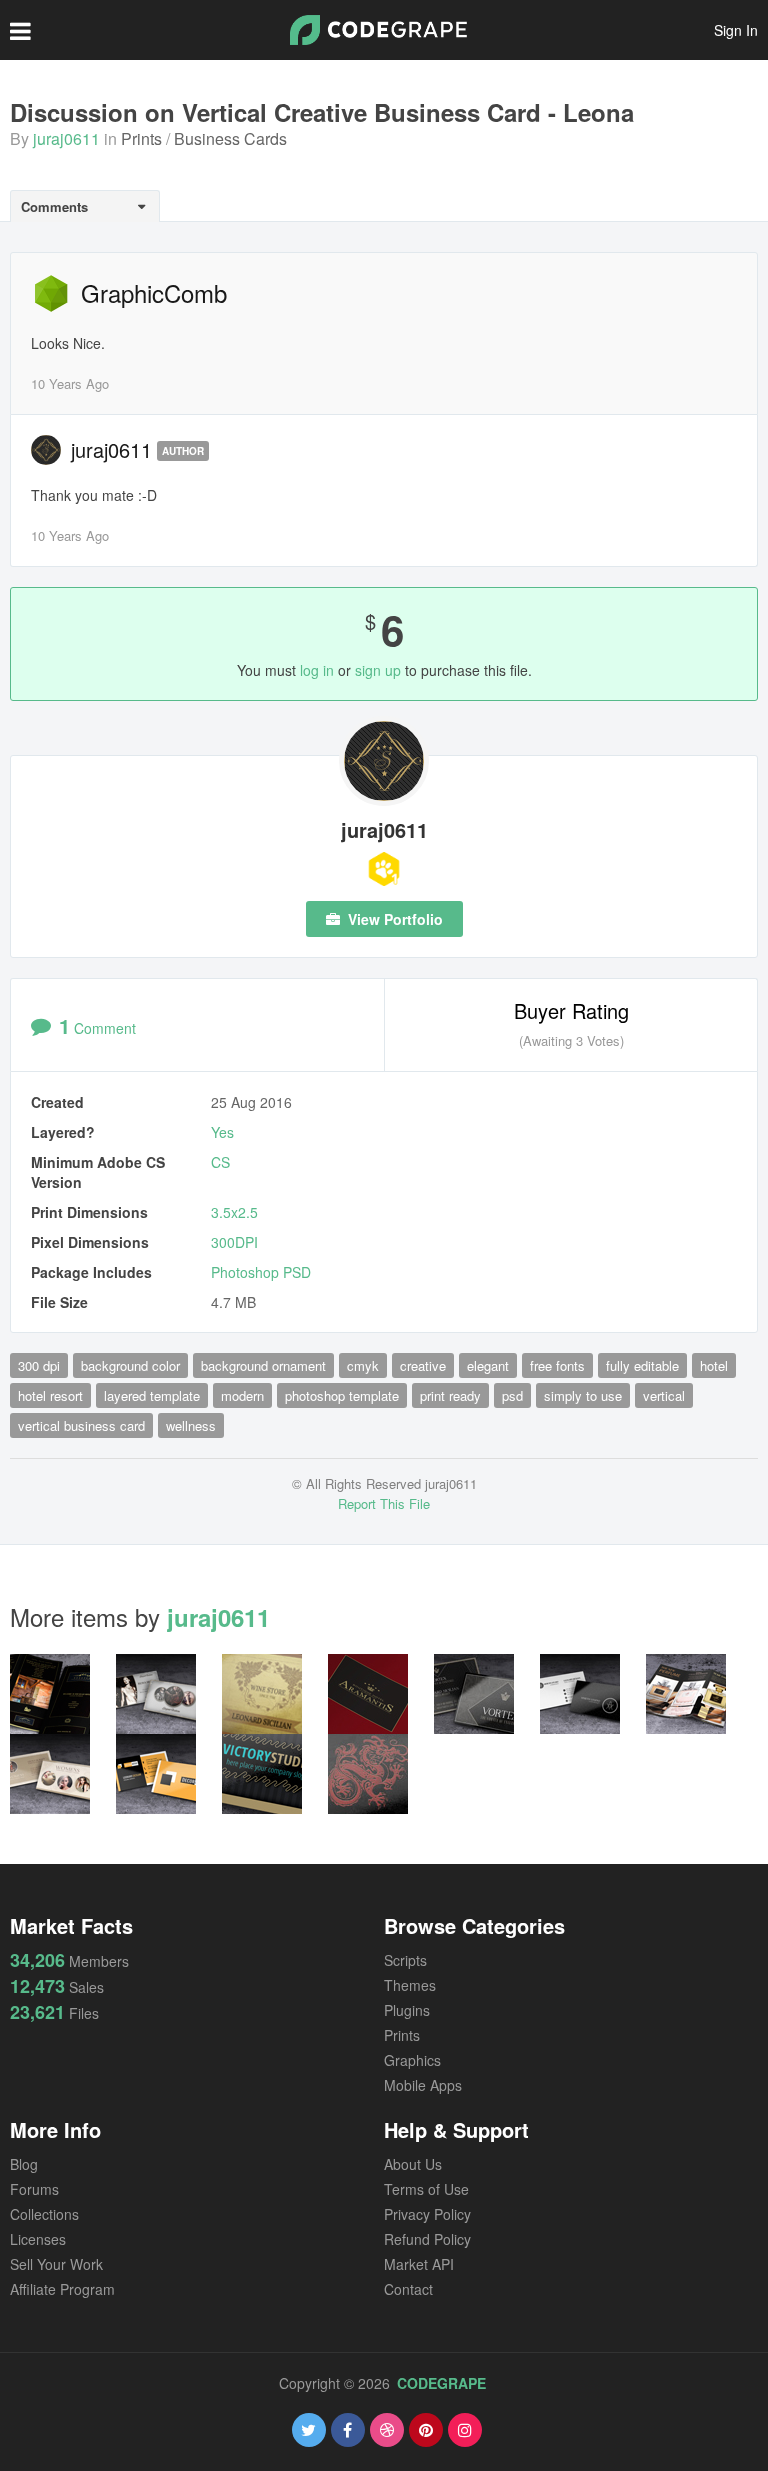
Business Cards (230, 138)
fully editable (642, 1365)
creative (423, 1365)
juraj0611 (66, 138)
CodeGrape (441, 2383)
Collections (44, 2214)
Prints (141, 138)
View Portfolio (393, 919)
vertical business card (81, 1425)
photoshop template (342, 1395)
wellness (191, 1425)
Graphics (412, 2060)
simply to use (583, 1395)
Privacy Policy (427, 2214)
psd (512, 1395)
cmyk (363, 1365)
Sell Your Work (56, 2264)
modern (242, 1395)
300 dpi (39, 1365)
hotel (714, 1365)
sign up (378, 670)
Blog (24, 2164)
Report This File (384, 1503)
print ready (450, 1395)
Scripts (405, 1960)
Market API (419, 2264)
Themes (410, 1985)
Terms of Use (426, 2189)
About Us (413, 2164)
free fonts (557, 1365)
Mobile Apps (423, 2085)
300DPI (234, 1242)
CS (220, 1162)
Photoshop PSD (261, 1272)
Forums (34, 2189)
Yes (222, 1132)
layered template (152, 1395)
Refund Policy (427, 2239)
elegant (488, 1365)
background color (130, 1365)
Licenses (38, 2239)
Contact (408, 2289)
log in (317, 670)
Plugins (407, 2010)
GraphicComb (154, 292)
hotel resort (50, 1395)
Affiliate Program (62, 2289)
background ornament (263, 1365)
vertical (664, 1395)
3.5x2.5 (234, 1212)
